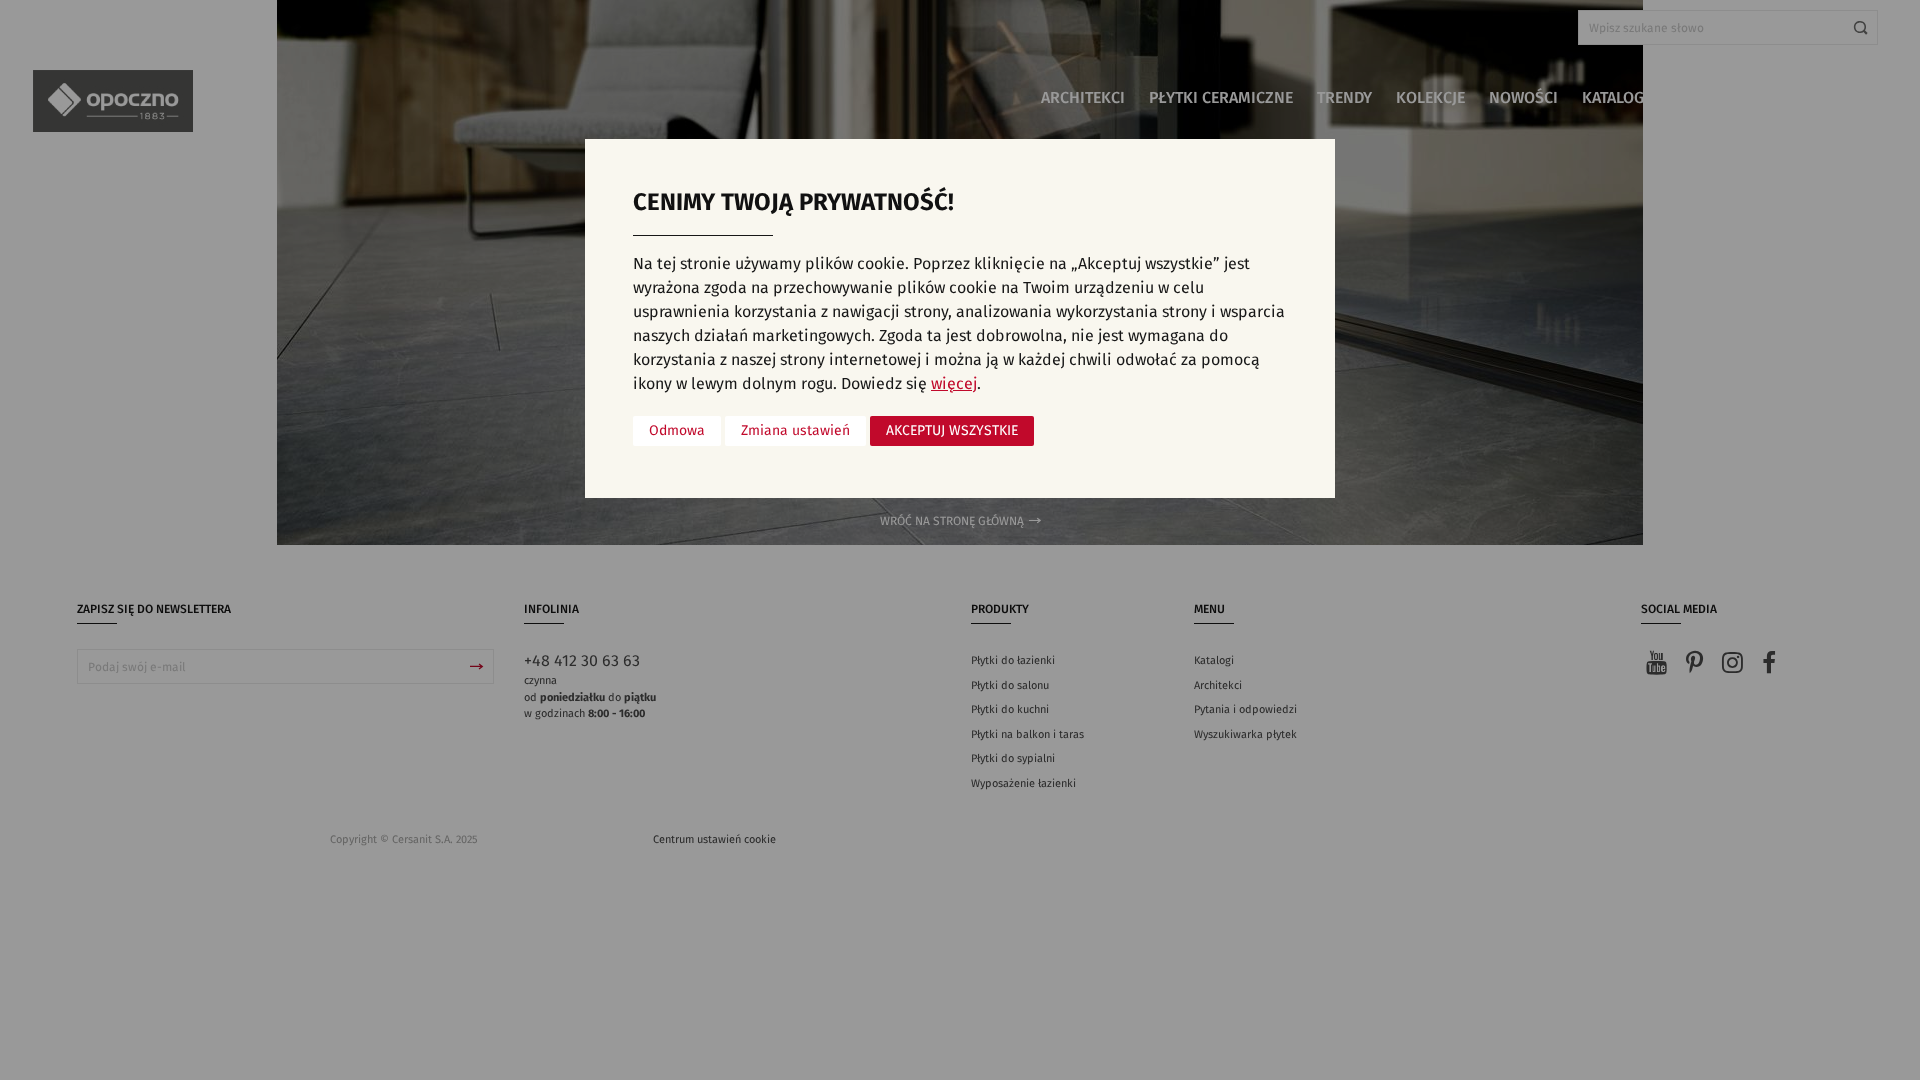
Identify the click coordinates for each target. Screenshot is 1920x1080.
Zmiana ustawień (795, 431)
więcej (954, 384)
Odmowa (677, 431)
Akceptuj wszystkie (952, 431)
